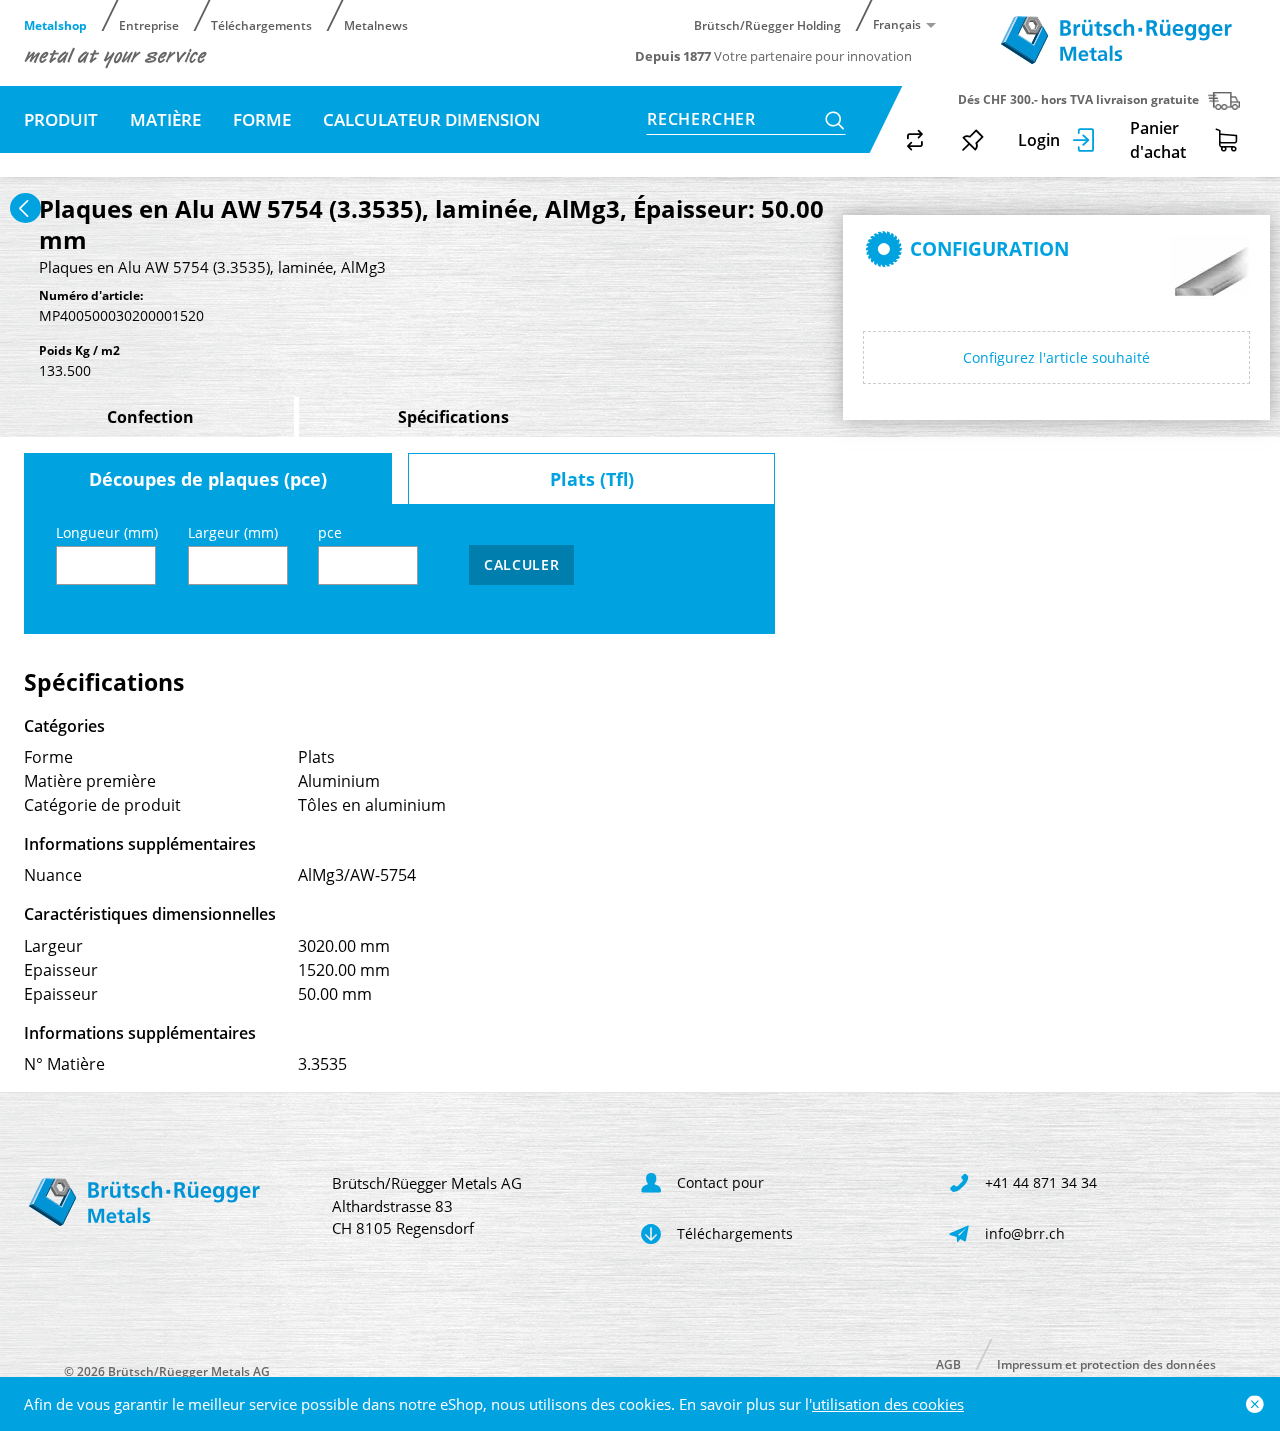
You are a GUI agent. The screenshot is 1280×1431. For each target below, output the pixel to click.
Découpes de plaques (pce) (208, 479)
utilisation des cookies (888, 1404)
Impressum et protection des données (1106, 1363)
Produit (61, 119)
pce (330, 532)
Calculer (522, 564)
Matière (165, 119)
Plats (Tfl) (592, 479)
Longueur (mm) (107, 532)
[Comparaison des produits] (915, 140)
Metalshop (55, 24)
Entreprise (149, 24)
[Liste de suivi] (973, 140)
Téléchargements (261, 24)
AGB (948, 1363)
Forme (262, 119)
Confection (150, 417)
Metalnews (376, 24)
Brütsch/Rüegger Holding (767, 24)
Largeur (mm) (233, 532)
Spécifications (453, 417)
